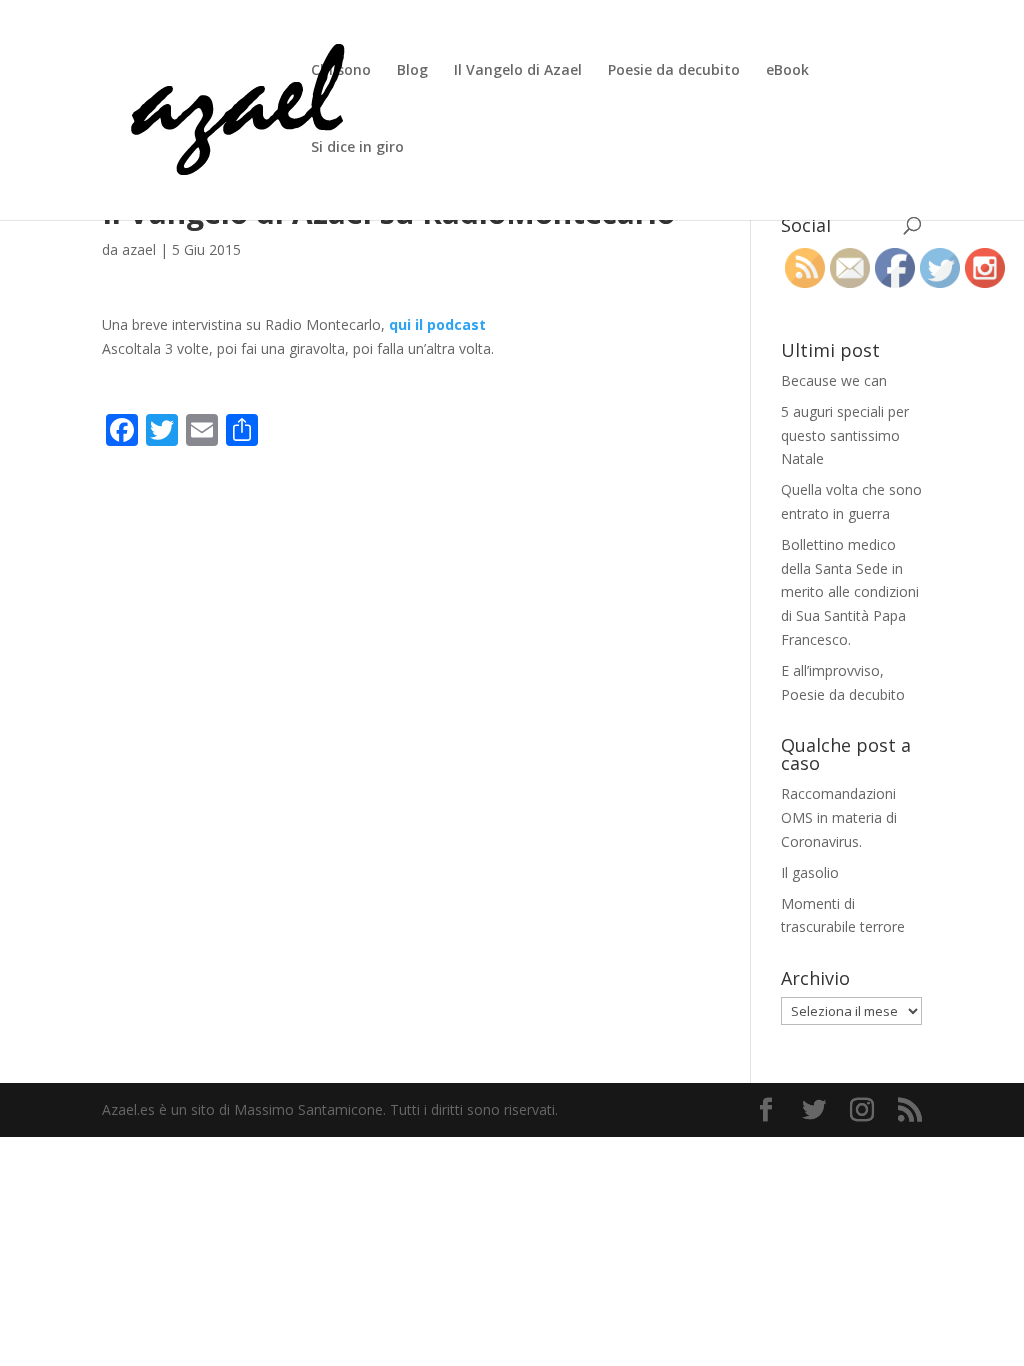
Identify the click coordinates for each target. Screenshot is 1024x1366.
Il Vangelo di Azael (518, 71)
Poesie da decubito (674, 71)
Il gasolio (810, 872)
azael (139, 249)
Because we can (834, 380)
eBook (787, 71)
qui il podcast (437, 324)
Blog (412, 71)
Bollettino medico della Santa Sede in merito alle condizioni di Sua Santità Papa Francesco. (850, 592)
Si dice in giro (357, 148)
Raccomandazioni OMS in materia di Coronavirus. (839, 817)
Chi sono (341, 71)
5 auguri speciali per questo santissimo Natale (845, 435)
